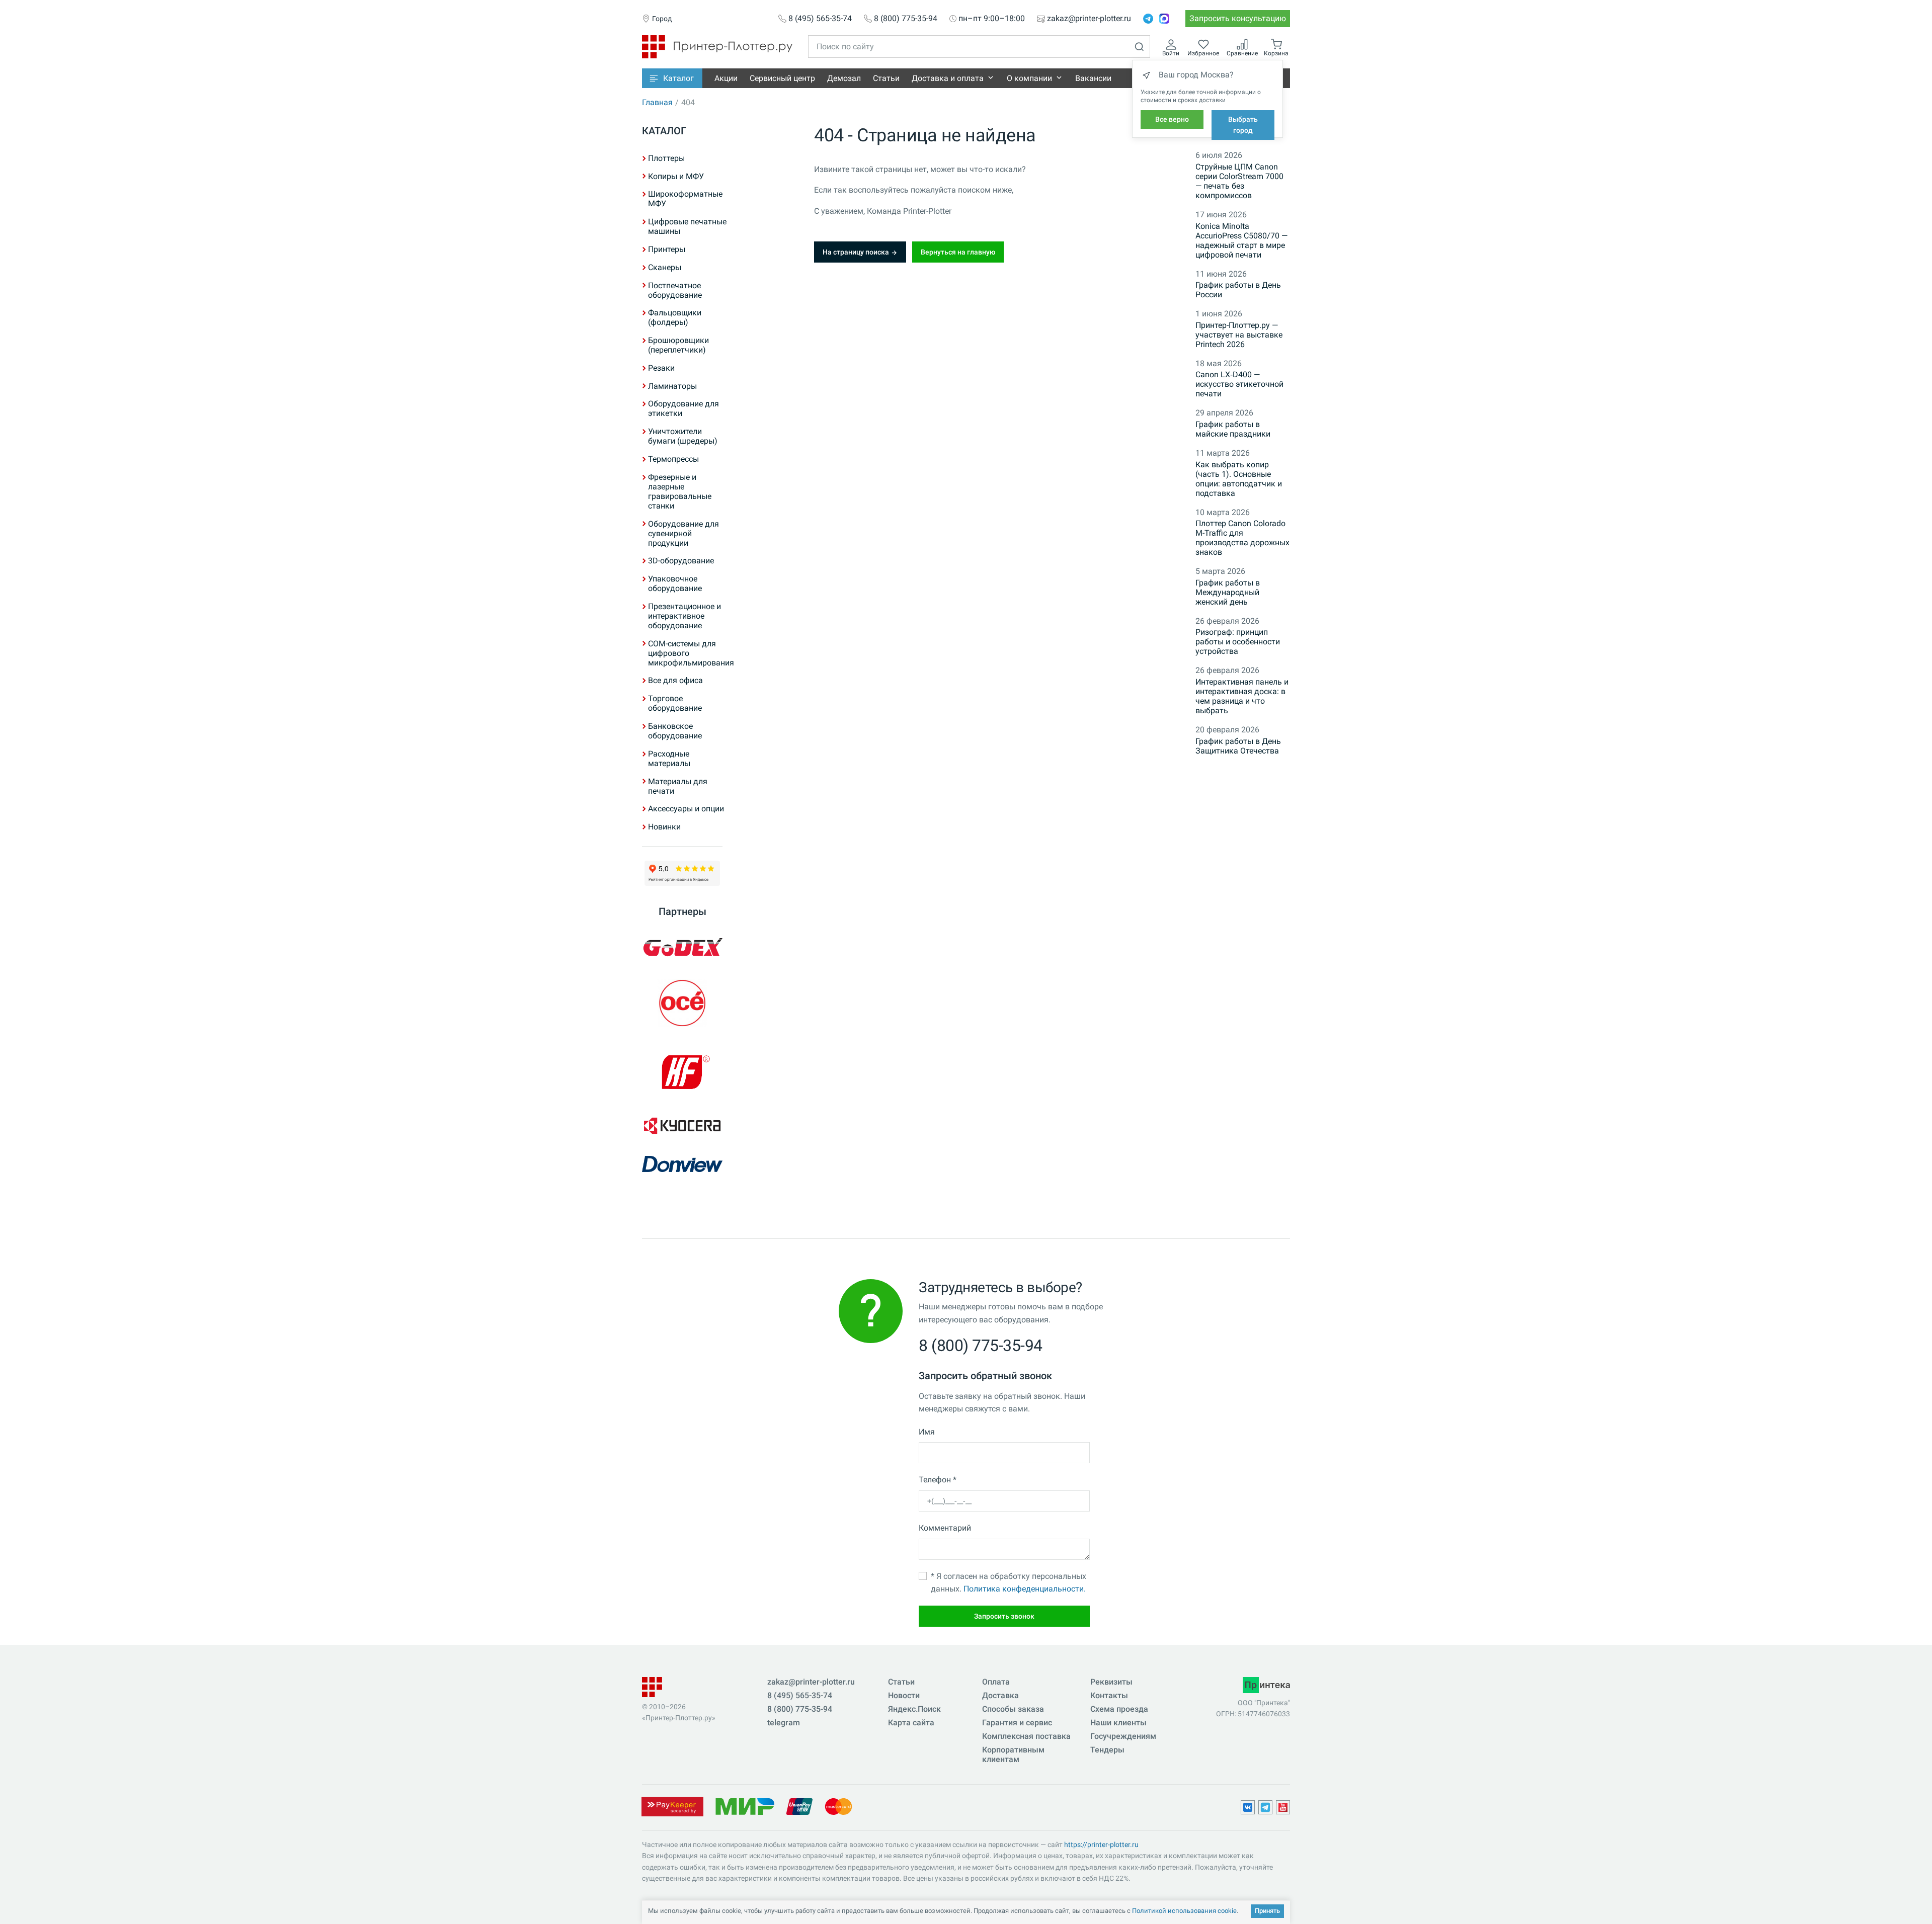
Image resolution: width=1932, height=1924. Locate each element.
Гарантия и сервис (1017, 1723)
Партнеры (682, 911)
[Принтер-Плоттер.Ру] (717, 46)
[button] (672, 78)
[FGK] (682, 1071)
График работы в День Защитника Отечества (1238, 746)
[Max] (1164, 19)
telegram (784, 1723)
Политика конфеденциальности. (1025, 1589)
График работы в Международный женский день (1228, 592)
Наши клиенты (1118, 1723)
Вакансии (1093, 78)
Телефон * (938, 1480)
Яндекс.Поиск (914, 1709)
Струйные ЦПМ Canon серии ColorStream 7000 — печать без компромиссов (1239, 181)
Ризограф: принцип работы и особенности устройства (1238, 642)
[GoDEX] (682, 947)
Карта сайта (911, 1723)
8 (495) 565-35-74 (820, 19)
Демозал (844, 78)
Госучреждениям (1123, 1736)
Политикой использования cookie (1184, 1911)
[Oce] (682, 1003)
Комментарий (945, 1528)
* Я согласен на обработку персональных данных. (1009, 1583)
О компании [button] (1029, 78)
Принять (1267, 1911)
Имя (927, 1432)
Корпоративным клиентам (1013, 1754)
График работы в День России (1238, 290)
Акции (726, 78)
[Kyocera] (682, 1126)
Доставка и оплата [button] (948, 78)
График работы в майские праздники (1233, 429)
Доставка (1000, 1695)
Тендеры (1107, 1750)
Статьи (886, 78)
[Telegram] (1148, 19)
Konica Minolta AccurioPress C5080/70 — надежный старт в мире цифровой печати (1241, 240)
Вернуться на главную (958, 252)
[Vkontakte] (1248, 1807)
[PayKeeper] (672, 1806)
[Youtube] (1283, 1807)
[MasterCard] (838, 1806)
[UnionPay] (799, 1806)
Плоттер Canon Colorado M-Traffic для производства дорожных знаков (1242, 538)
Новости (904, 1695)
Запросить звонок (1004, 1616)
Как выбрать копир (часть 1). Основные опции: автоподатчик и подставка (1239, 479)
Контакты (1109, 1695)
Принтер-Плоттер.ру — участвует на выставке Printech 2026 (1239, 335)
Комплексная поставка (1026, 1736)
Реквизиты (1111, 1682)
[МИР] (745, 1806)
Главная (657, 102)
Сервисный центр (782, 78)
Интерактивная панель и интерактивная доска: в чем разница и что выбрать (1242, 696)
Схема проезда (1119, 1709)
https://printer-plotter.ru (1101, 1845)
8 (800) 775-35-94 (906, 19)
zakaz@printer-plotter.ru (1089, 19)
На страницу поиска (857, 252)
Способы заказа (1013, 1709)
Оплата (996, 1682)
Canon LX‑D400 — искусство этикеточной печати (1239, 384)
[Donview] (682, 1164)
